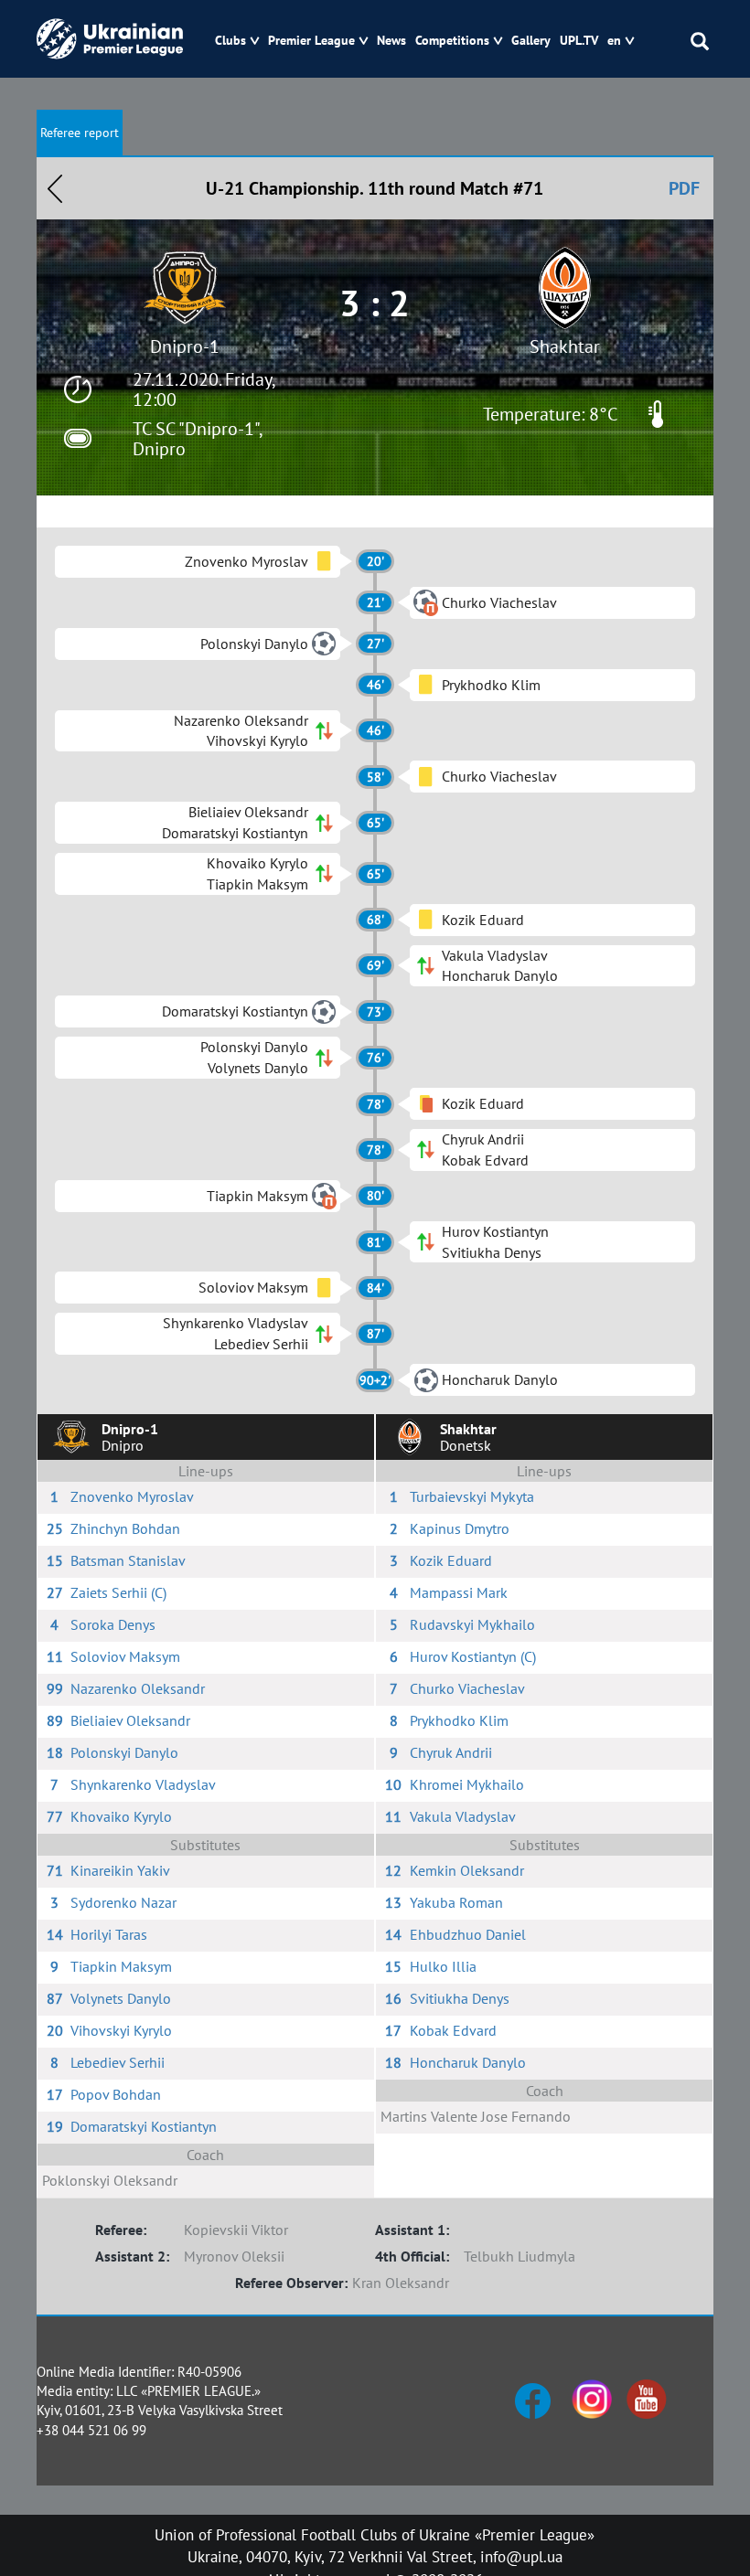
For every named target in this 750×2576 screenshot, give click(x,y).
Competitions (452, 41)
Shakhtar (565, 346)
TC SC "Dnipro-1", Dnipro (197, 439)
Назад (55, 188)
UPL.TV (579, 41)
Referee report (80, 133)
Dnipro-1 (185, 346)
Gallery (531, 41)
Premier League (311, 41)
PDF (684, 188)
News (391, 41)
